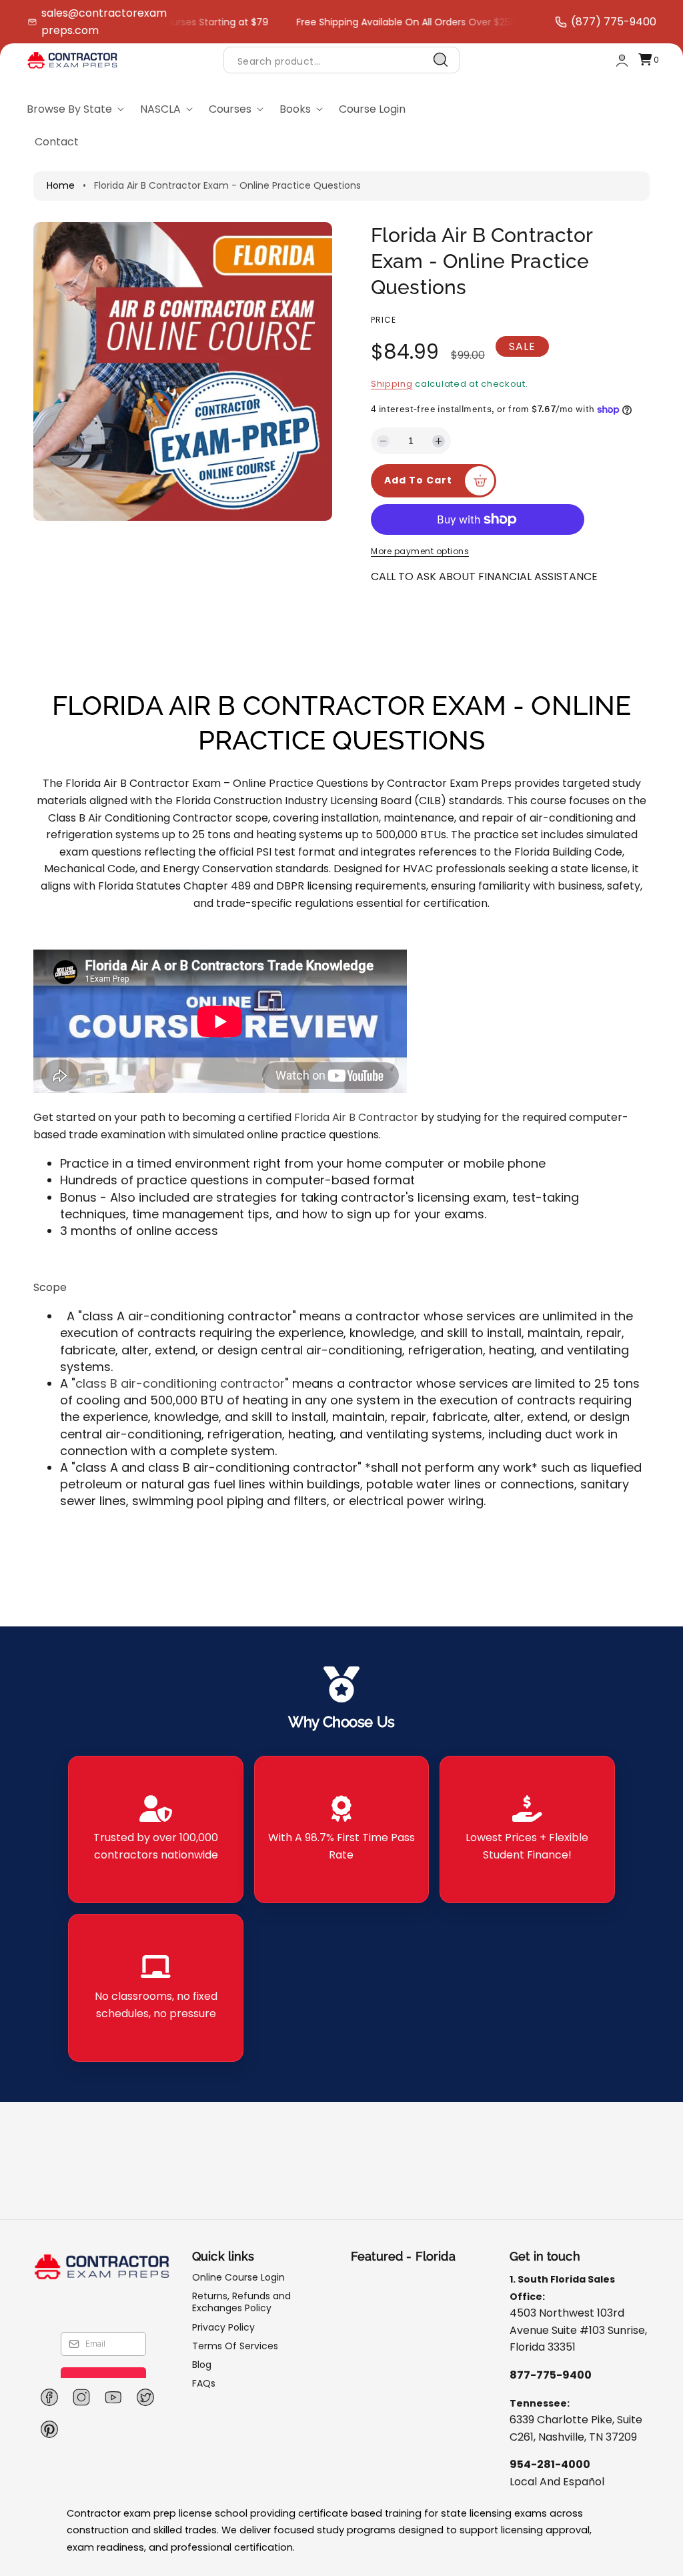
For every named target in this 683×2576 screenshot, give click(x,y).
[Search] (441, 60)
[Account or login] (622, 60)
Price (384, 320)
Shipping (392, 384)
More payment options (420, 551)
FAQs (204, 2383)
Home (61, 185)
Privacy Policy (223, 2327)
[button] (648, 60)
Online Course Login (238, 2278)
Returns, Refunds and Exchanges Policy (241, 2302)
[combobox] (341, 60)
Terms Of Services (235, 2346)
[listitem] (155, 1830)
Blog (202, 2365)
